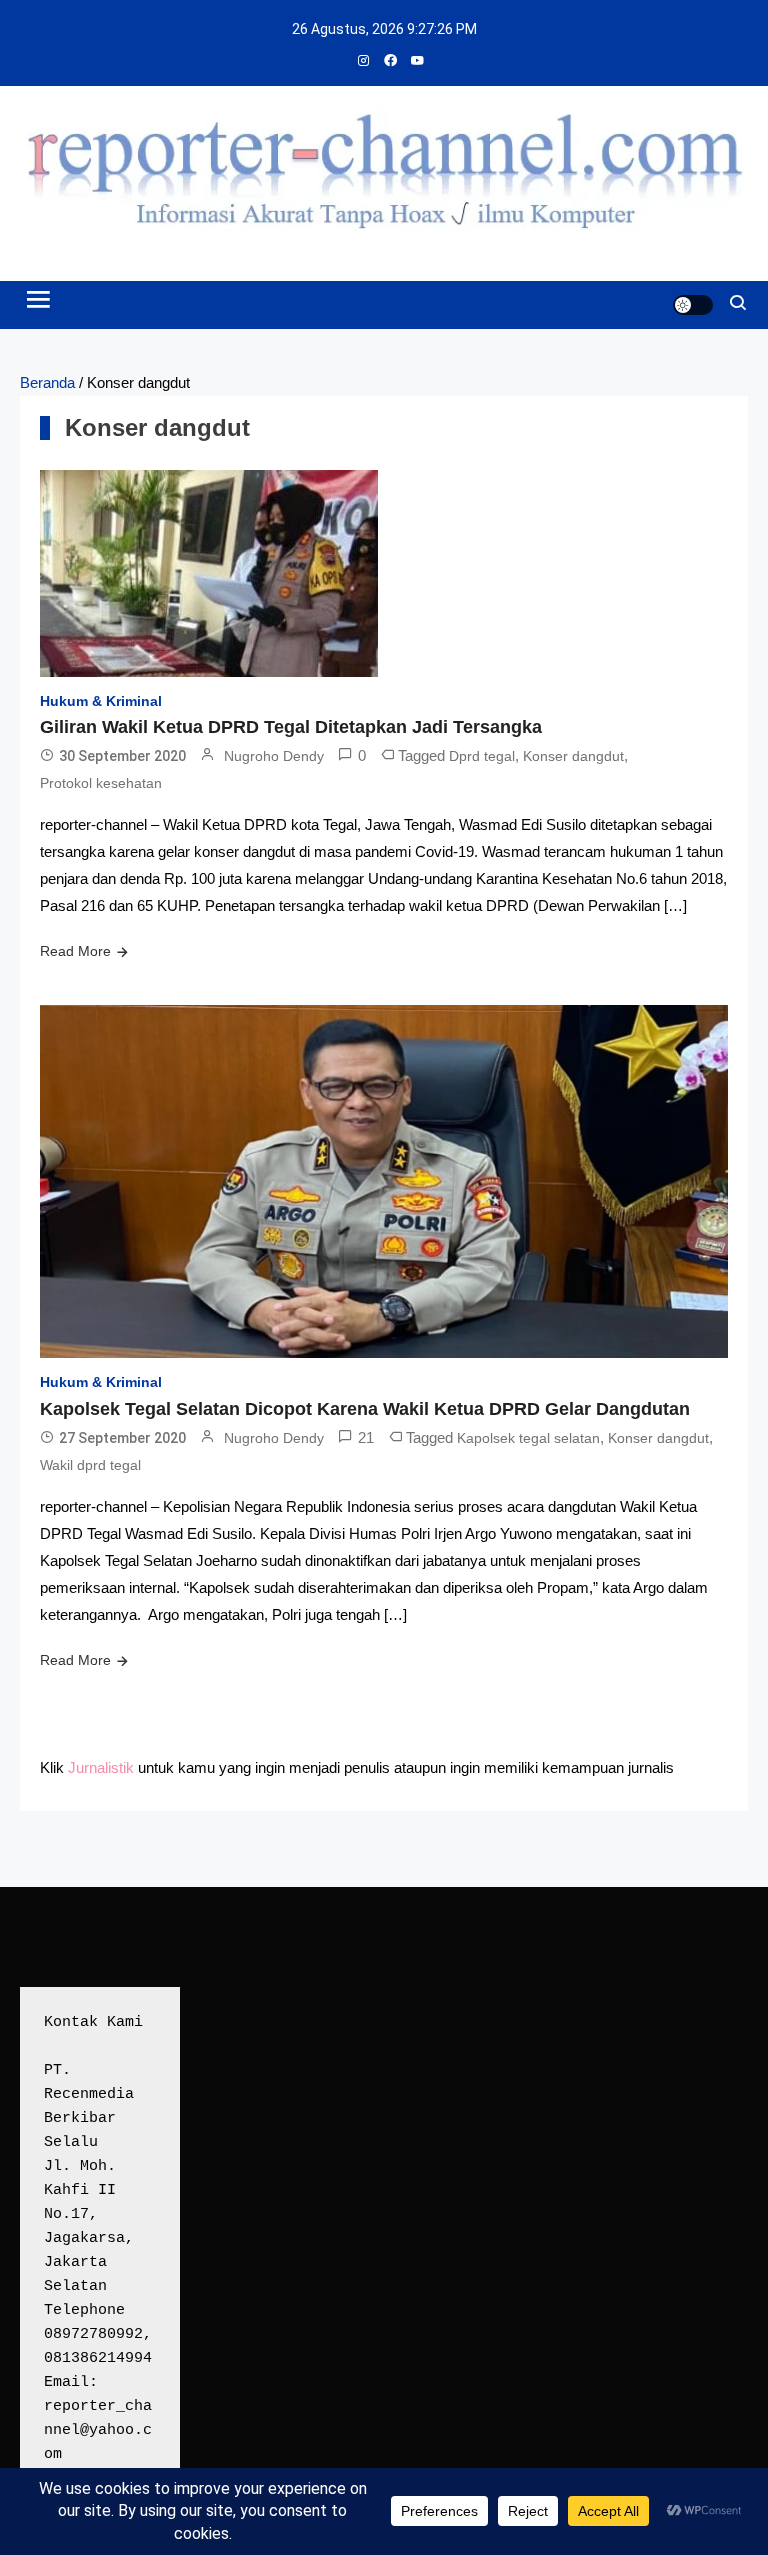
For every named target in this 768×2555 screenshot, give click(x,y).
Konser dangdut (573, 756)
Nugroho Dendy (274, 756)
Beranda (47, 382)
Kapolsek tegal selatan (528, 1438)
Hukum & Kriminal (101, 701)
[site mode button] (693, 305)
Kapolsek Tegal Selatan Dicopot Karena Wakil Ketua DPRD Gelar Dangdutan (365, 1409)
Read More (75, 951)
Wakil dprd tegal (90, 1465)
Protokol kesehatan (101, 783)
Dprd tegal (482, 756)
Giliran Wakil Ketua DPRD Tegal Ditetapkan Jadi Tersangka (291, 727)
